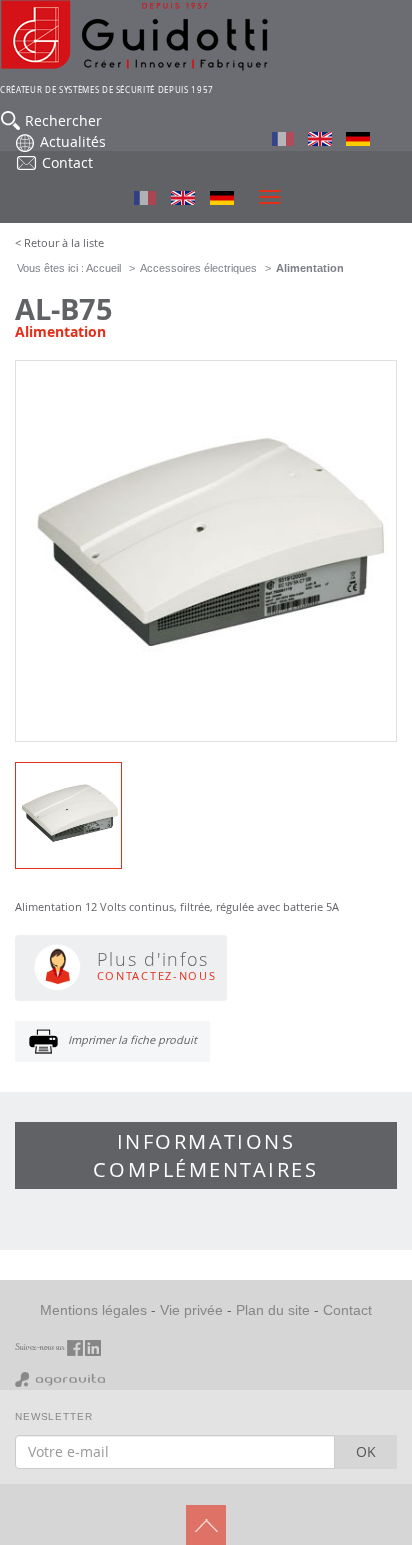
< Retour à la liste (59, 242)
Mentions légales (93, 1310)
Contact (347, 1310)
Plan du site (273, 1310)
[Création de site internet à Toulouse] (60, 1378)
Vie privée (191, 1310)
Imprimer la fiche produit (132, 1039)
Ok (366, 1451)
